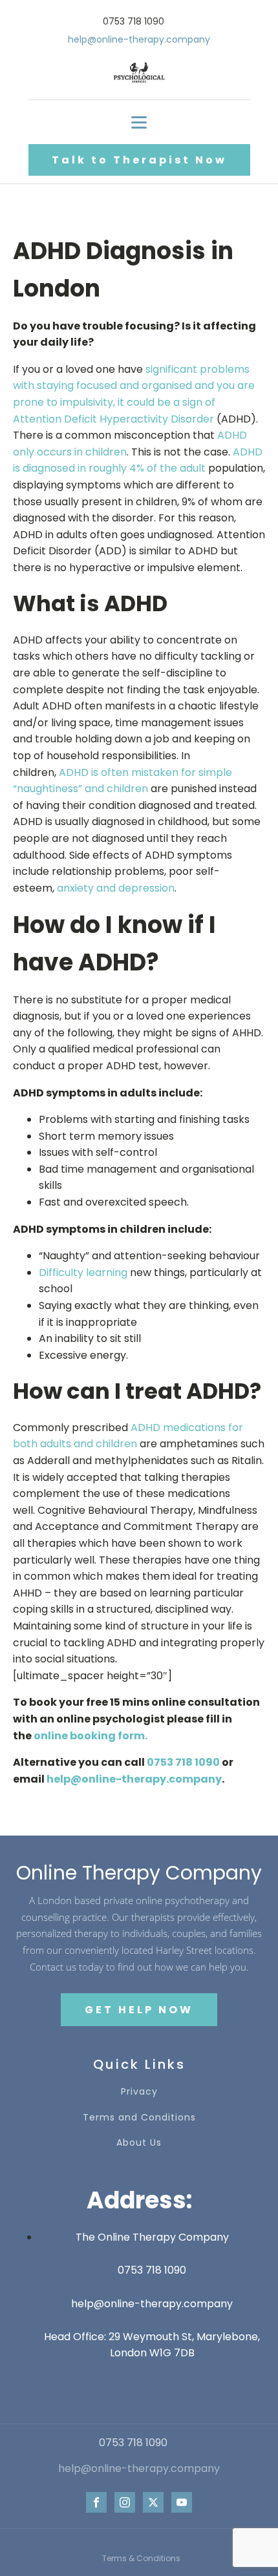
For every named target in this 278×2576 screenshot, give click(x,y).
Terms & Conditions (141, 2558)
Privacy (139, 2092)
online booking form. (91, 1736)
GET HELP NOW (139, 2010)
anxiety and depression (116, 888)
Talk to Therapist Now (139, 160)
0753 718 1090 (183, 1762)
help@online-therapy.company (134, 1779)
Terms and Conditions (139, 2118)
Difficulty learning (83, 1272)
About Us (139, 2143)
